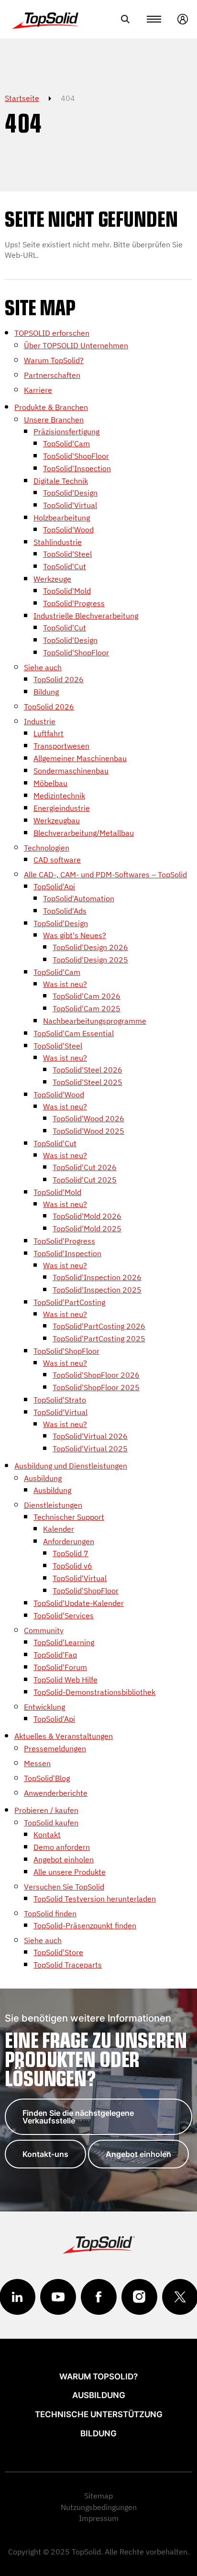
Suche (125, 19)
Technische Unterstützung (99, 2414)
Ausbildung (99, 2395)
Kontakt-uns (45, 2154)
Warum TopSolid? (98, 2377)
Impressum (99, 2518)
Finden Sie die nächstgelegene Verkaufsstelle (78, 2117)
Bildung (98, 2433)
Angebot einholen (138, 2154)
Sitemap (98, 2496)
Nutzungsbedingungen (99, 2507)
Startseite (22, 98)
